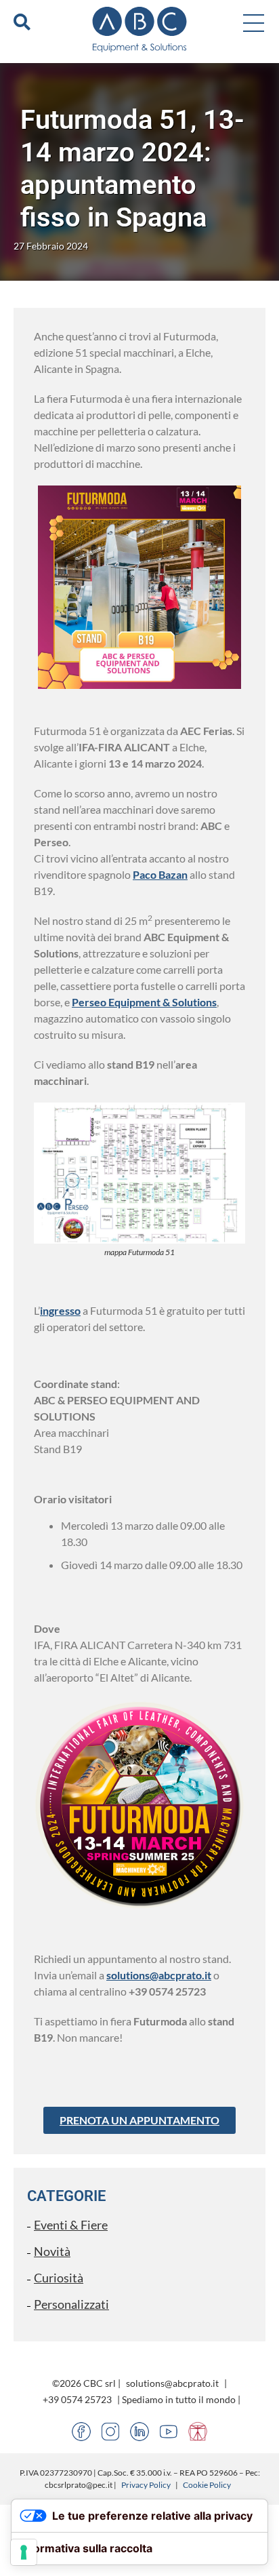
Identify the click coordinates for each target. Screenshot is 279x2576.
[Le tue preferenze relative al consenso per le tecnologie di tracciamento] (24, 2552)
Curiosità (59, 2278)
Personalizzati (71, 2304)
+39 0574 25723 (77, 2399)
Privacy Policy (146, 2485)
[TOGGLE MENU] (254, 22)
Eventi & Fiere (71, 2225)
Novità (52, 2251)
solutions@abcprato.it (159, 1975)
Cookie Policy (207, 2485)
